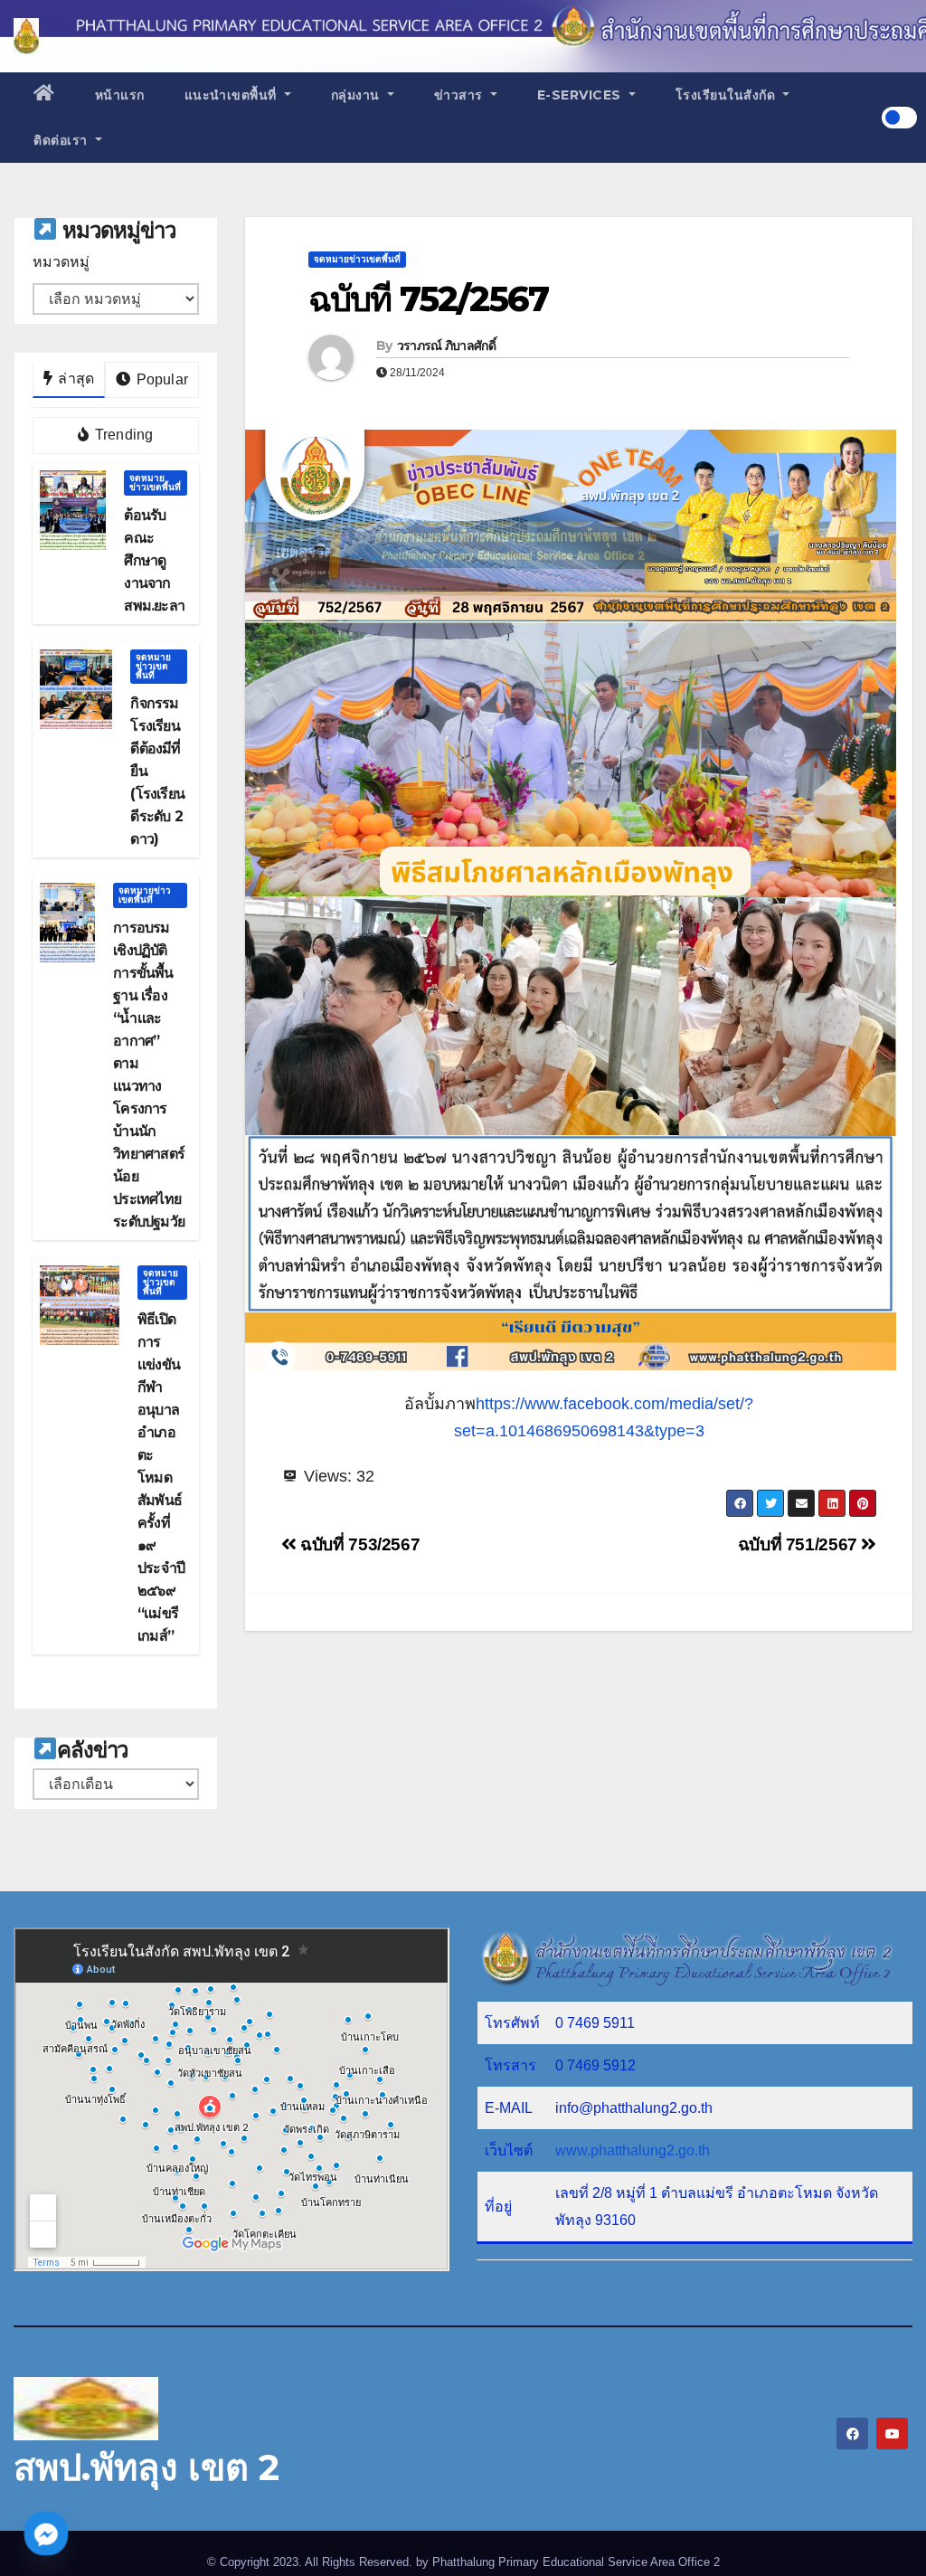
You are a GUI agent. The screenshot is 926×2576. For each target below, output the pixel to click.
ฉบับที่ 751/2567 (800, 1544)
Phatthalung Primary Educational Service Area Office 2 (576, 2562)
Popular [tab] (160, 379)
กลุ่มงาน (358, 95)
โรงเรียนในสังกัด (728, 95)
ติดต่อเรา (62, 140)
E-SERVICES (581, 95)
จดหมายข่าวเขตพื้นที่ (155, 483)
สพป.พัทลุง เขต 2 (146, 2467)
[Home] (44, 95)
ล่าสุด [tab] (74, 379)
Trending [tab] (123, 435)
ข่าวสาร (461, 95)
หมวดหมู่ (61, 262)
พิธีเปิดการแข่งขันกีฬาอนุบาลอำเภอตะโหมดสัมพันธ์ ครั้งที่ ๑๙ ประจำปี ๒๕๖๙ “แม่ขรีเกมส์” (161, 1477)
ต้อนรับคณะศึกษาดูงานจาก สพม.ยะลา (154, 560)
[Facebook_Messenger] (46, 2533)
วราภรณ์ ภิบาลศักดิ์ (446, 346)
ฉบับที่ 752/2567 (428, 299)
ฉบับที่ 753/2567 (358, 1544)
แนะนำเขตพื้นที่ (233, 95)
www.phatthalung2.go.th (633, 2150)
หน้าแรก (120, 95)
